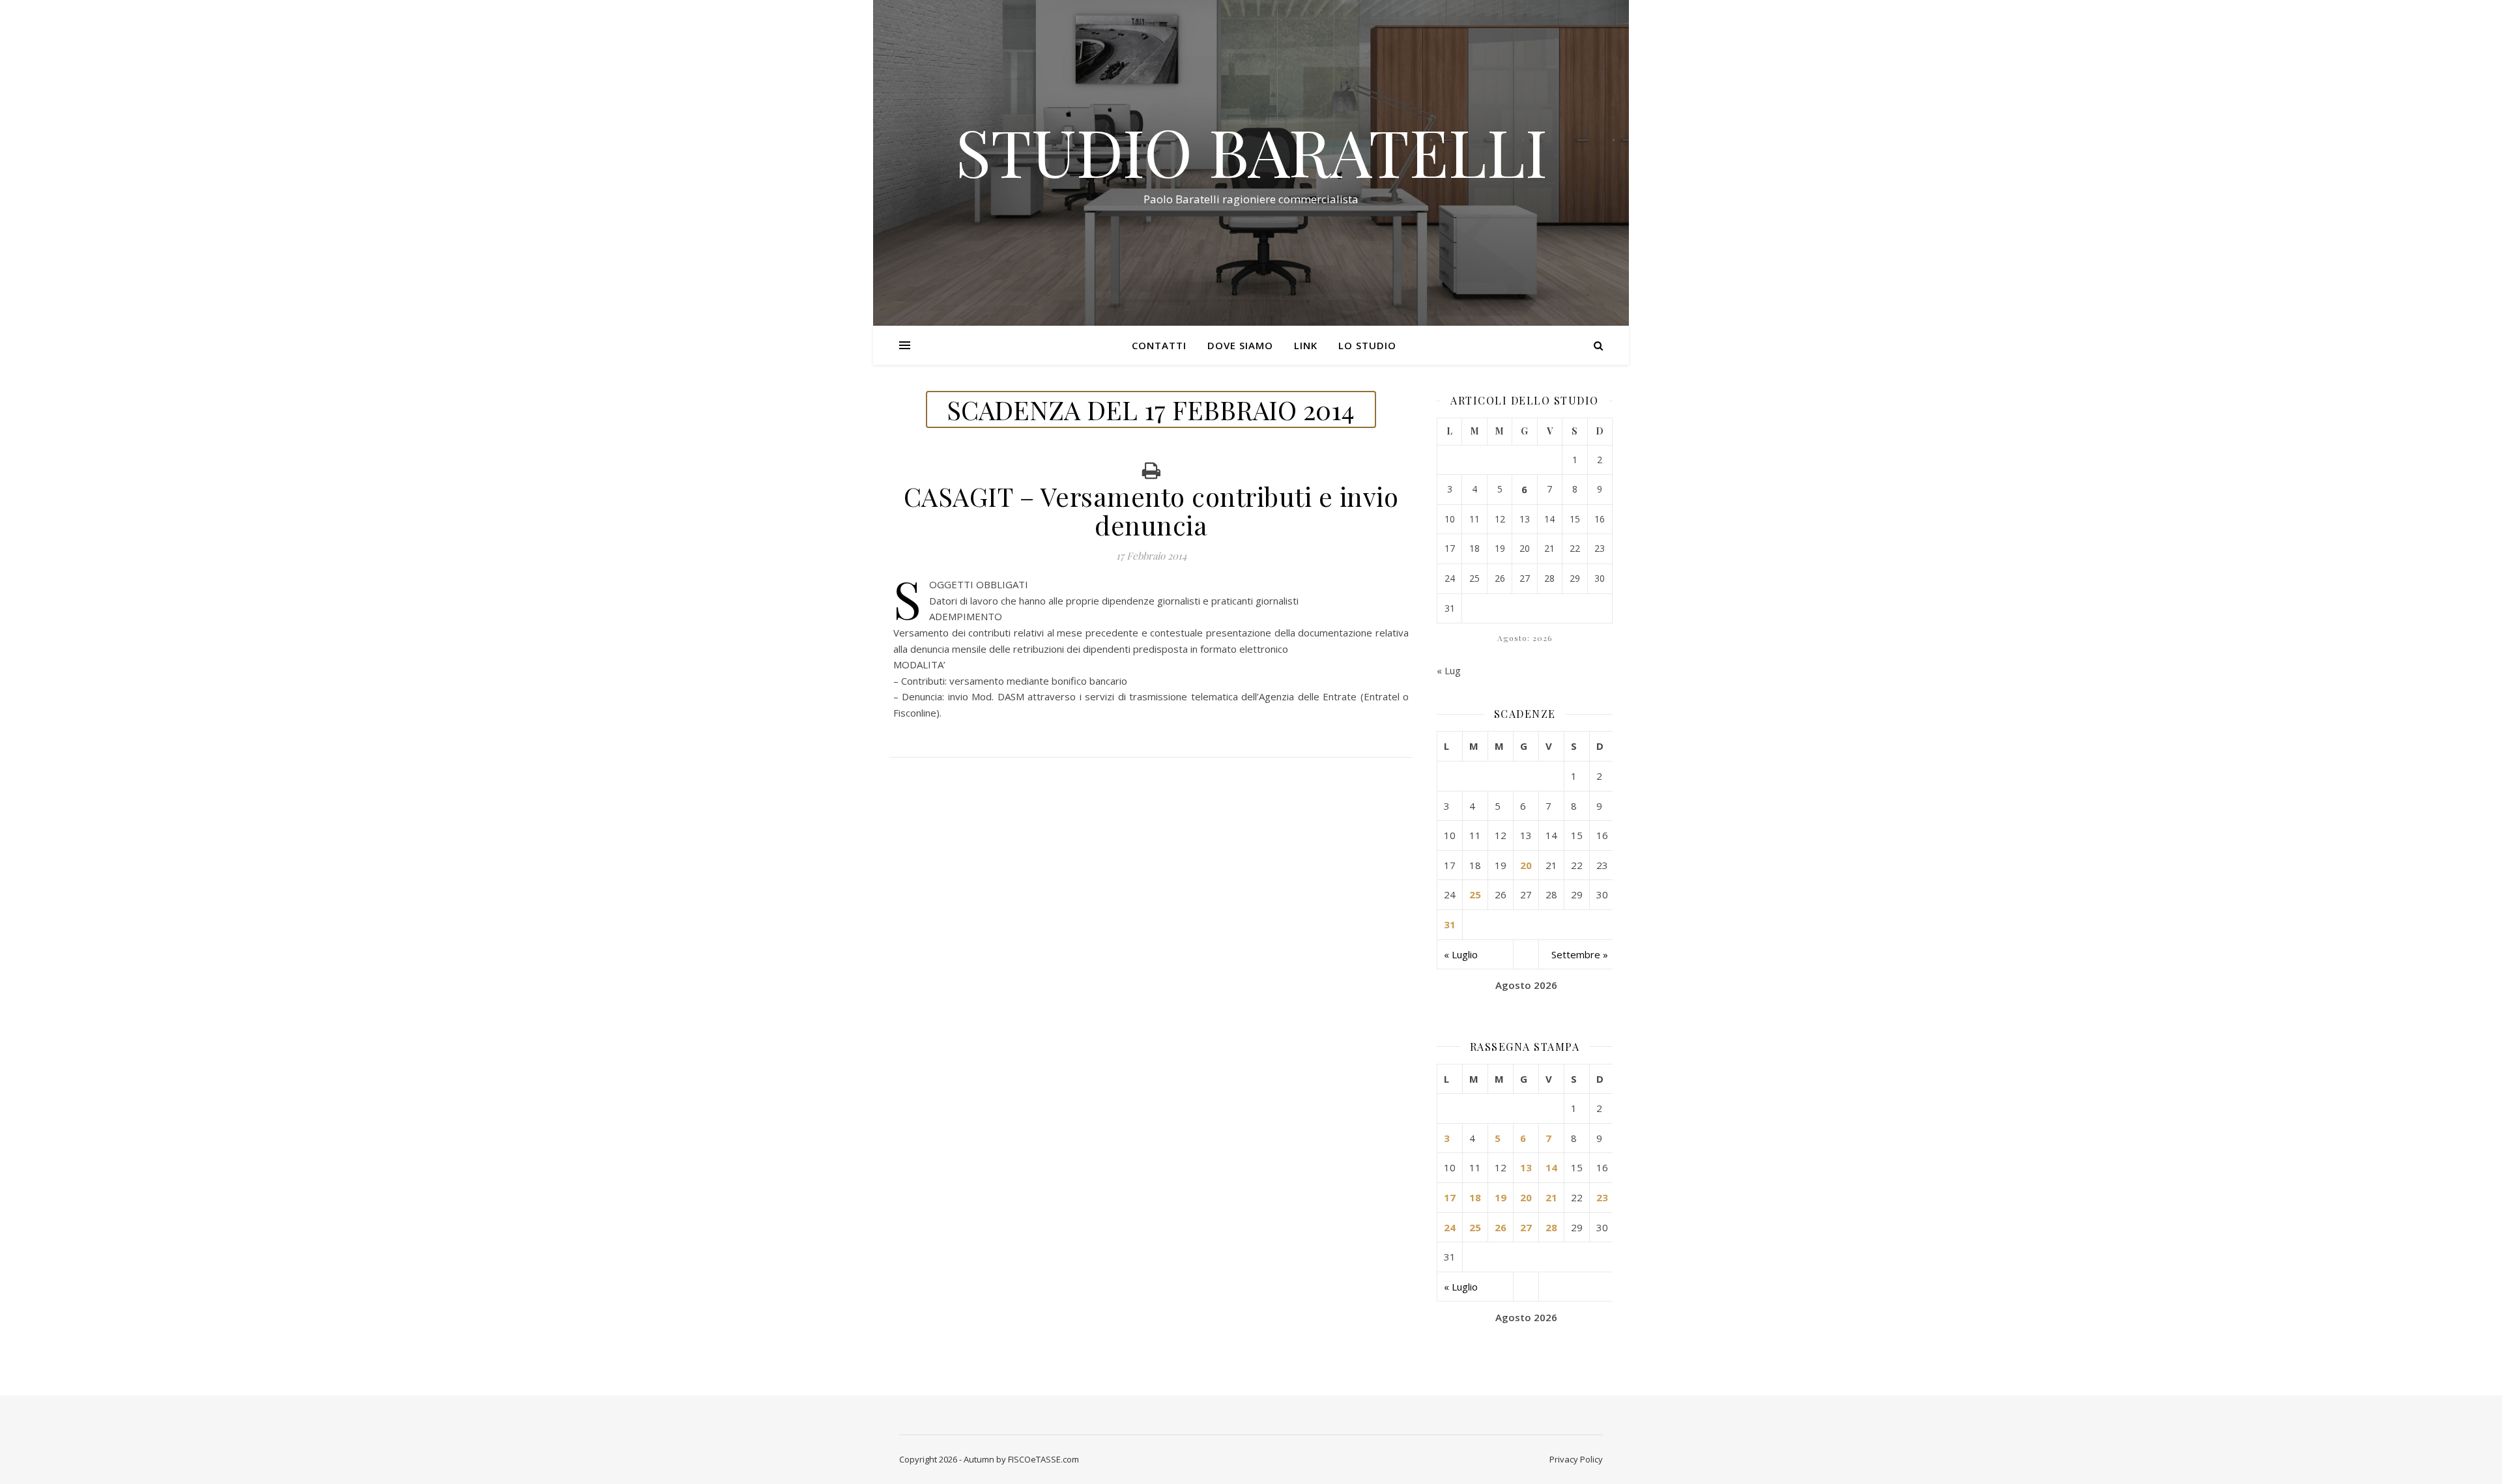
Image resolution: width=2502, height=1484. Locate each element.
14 (1551, 1167)
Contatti (1159, 345)
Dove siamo (1240, 345)
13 (1526, 1167)
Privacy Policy (1576, 1459)
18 (1475, 1197)
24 (1450, 1227)
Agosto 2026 (1526, 985)
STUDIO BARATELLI (1251, 151)
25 (1475, 894)
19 (1501, 1197)
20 (1526, 865)
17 (1450, 1197)
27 (1526, 1227)
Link (1306, 345)
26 (1501, 1227)
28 (1551, 1227)
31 (1450, 924)
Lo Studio (1367, 345)
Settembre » (1580, 954)
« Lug (1449, 670)
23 (1602, 1197)
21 (1551, 1197)
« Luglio (1461, 954)
